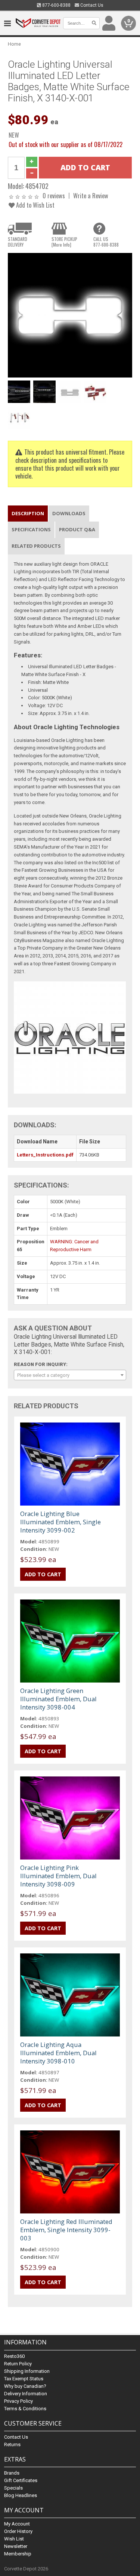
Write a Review (91, 195)
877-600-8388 (56, 5)
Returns (12, 2444)
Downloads (69, 513)
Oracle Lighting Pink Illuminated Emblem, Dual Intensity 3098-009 (58, 1876)
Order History (18, 2531)
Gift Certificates (21, 2480)
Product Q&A (77, 529)
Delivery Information (26, 2394)
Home (14, 44)
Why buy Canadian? (25, 2386)
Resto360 (14, 2356)
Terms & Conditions (25, 2409)
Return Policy (18, 2364)
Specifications (31, 529)
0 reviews (54, 195)
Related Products (36, 546)
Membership (18, 2554)
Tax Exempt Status (24, 2379)
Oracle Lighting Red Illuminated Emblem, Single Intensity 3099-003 (66, 2230)
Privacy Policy (18, 2401)
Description (28, 513)
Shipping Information (27, 2371)
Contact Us (91, 5)
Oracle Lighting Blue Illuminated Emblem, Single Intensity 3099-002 (60, 1522)
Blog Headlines (21, 2495)
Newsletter (16, 2546)
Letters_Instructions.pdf (45, 1155)
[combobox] (70, 1375)
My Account (17, 2524)
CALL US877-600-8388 (106, 242)
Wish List (14, 2539)
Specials (13, 2488)
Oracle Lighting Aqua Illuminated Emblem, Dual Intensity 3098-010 (58, 2053)
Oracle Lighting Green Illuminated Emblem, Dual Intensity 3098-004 (58, 1699)
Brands (12, 2473)
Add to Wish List (35, 205)
